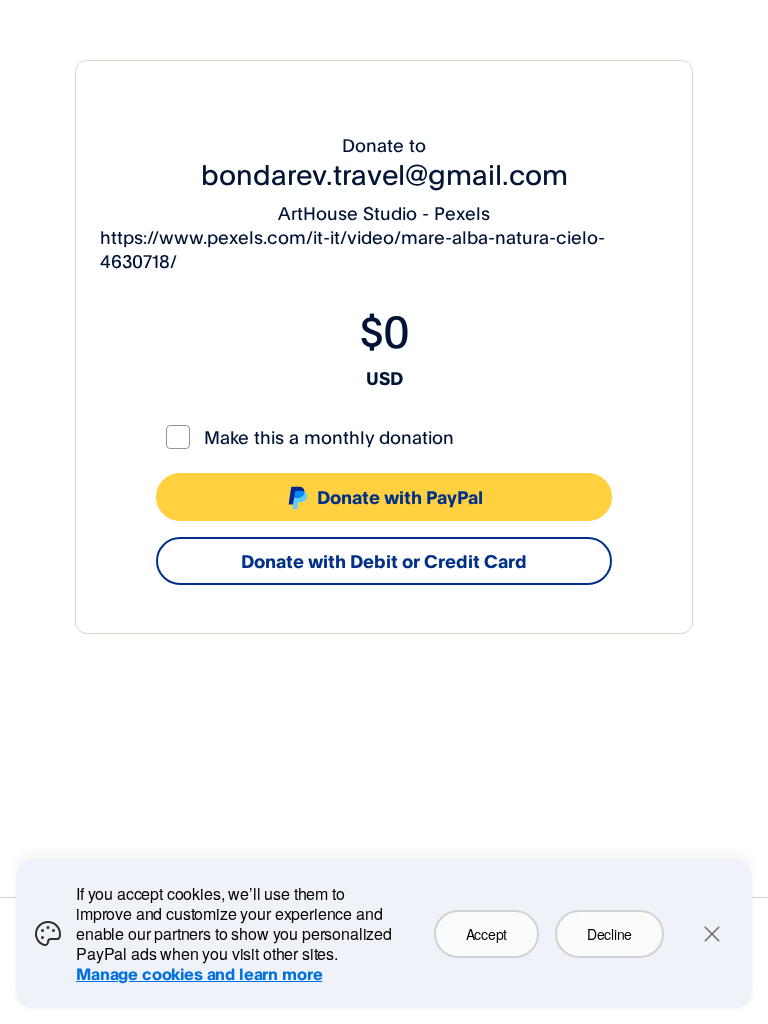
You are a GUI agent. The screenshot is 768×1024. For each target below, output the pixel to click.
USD (384, 378)
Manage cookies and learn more (199, 974)
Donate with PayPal (400, 497)
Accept (486, 934)
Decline (609, 934)
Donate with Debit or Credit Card (384, 561)
